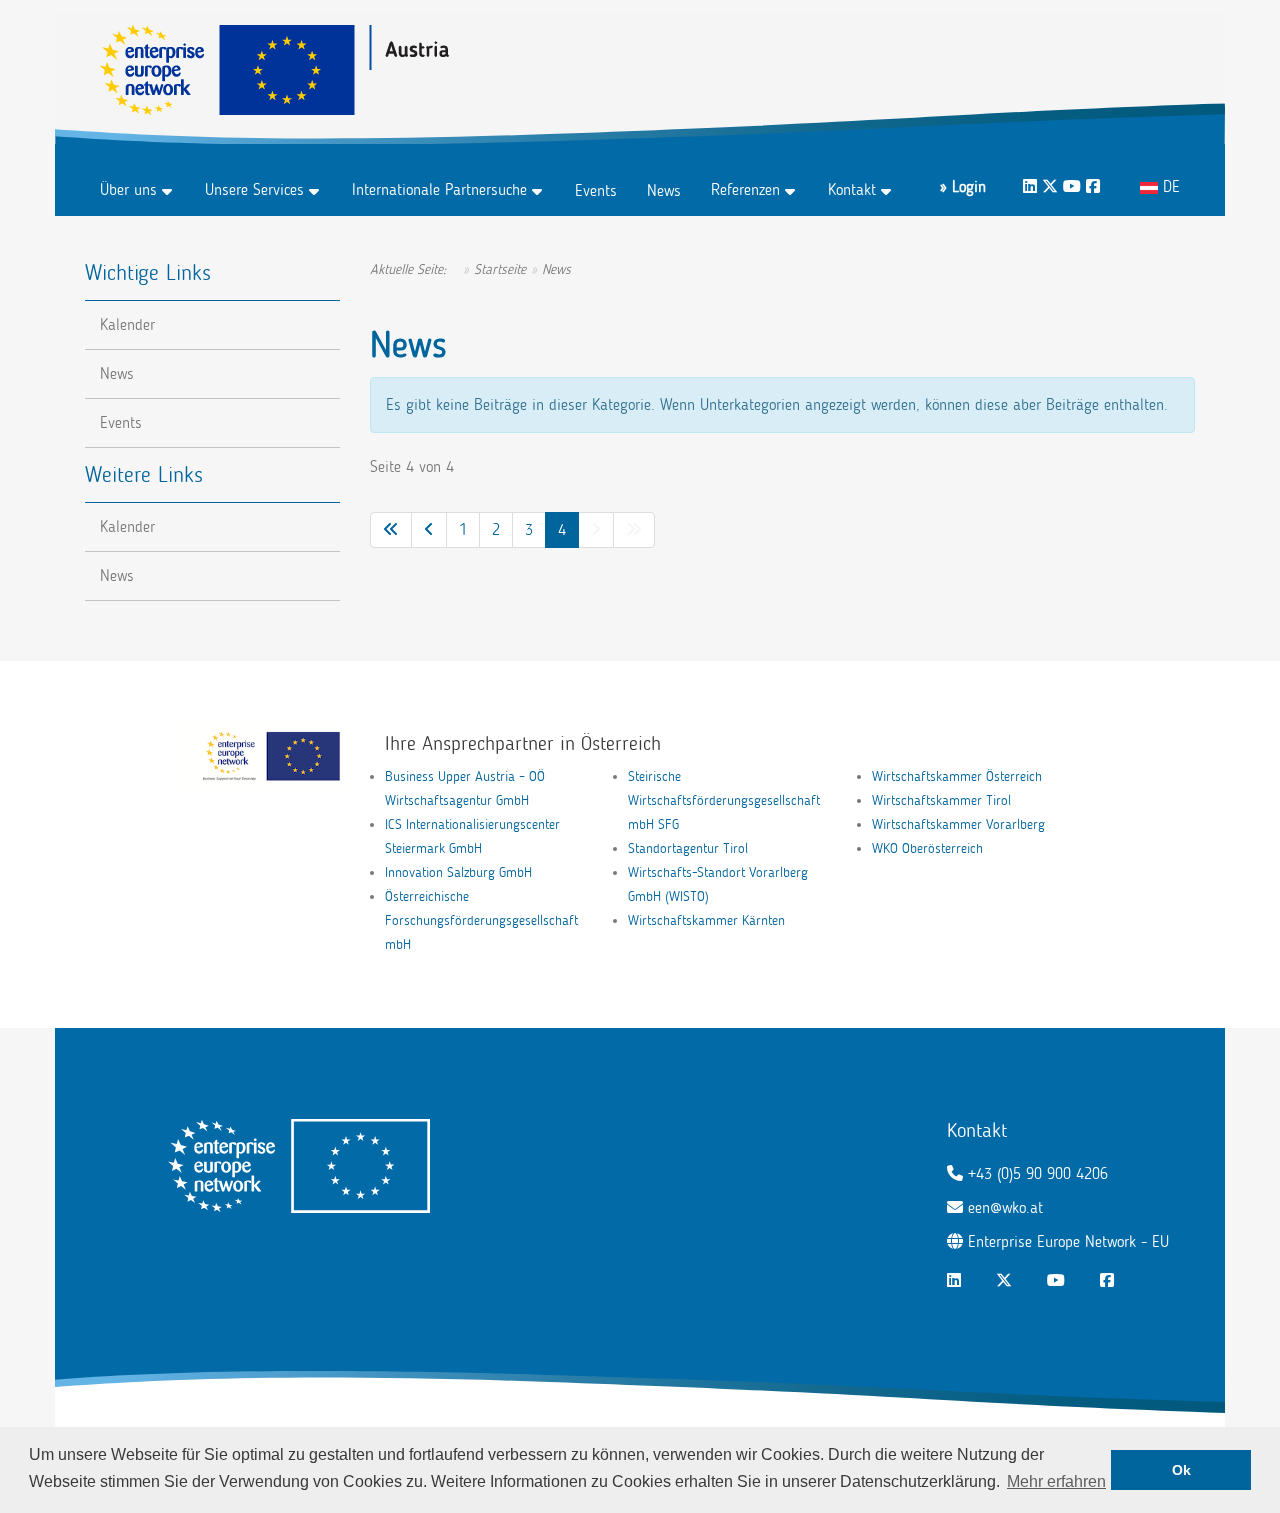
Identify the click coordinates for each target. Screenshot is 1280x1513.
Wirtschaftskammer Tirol (941, 800)
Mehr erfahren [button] (1056, 1481)
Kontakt (852, 189)
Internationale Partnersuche (439, 189)
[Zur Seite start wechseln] (391, 530)
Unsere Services (254, 189)
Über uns (128, 189)
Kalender (127, 324)
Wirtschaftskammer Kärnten (706, 920)
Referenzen (745, 189)
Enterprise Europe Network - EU (1068, 1241)
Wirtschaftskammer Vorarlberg (958, 824)
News (664, 190)
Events (596, 190)
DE (1169, 186)
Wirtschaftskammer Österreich (957, 776)
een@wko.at (1005, 1207)
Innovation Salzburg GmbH (458, 872)
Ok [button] (1181, 1470)
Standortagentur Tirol (688, 848)
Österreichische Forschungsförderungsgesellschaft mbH (481, 920)
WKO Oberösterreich (927, 848)
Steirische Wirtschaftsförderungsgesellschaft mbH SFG (724, 800)
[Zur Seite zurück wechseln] (429, 530)
